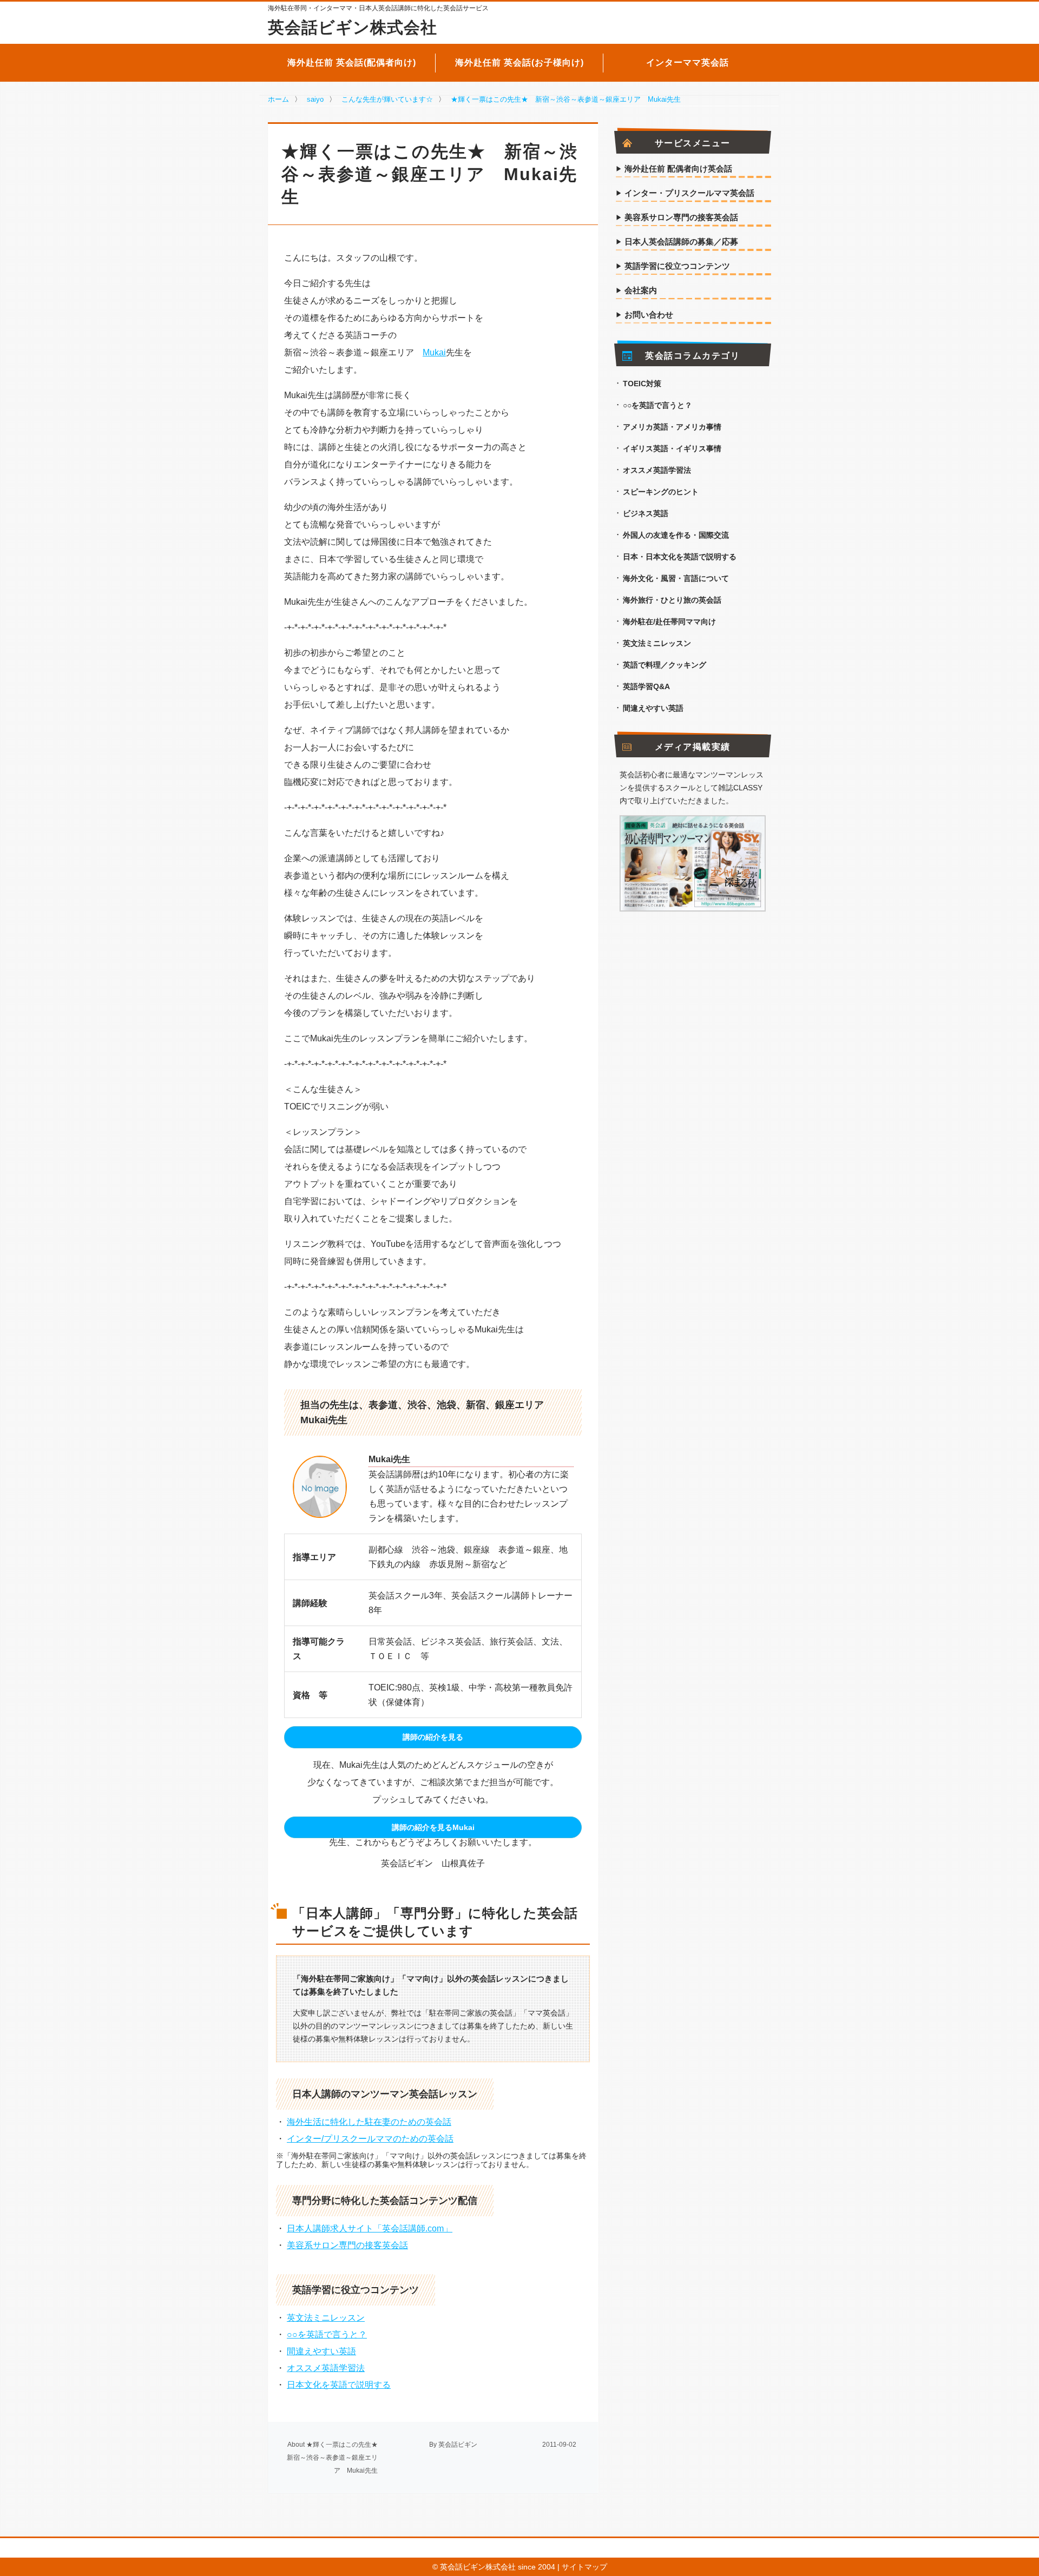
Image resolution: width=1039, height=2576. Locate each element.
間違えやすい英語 (321, 2351)
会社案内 (641, 290)
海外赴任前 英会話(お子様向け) (519, 62)
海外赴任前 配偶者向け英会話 (678, 169)
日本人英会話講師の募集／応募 (681, 242)
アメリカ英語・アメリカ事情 (672, 427)
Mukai (434, 352)
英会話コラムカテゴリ (692, 356)
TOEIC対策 (642, 384)
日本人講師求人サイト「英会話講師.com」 (370, 2228)
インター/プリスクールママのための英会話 (370, 2139)
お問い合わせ (649, 315)
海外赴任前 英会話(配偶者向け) (352, 62)
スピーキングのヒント (661, 492)
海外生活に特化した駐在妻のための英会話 (369, 2122)
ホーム (278, 99)
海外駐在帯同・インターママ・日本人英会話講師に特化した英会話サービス (378, 8)
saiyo (315, 99)
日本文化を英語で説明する (339, 2385)
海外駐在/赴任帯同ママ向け (669, 622)
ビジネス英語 (646, 513)
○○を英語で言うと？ (327, 2334)
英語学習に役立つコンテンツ (677, 266)
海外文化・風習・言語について (676, 578)
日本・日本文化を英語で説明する (680, 557)
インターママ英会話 (688, 62)
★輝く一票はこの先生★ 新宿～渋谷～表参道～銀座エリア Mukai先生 (566, 99)
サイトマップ (584, 2567)
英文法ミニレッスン (326, 2318)
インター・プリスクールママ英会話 (689, 193)
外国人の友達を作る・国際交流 (676, 535)
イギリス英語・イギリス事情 (672, 448)
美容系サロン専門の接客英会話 (347, 2245)
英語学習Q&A (646, 686)
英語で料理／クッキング (665, 665)
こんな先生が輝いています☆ (387, 99)
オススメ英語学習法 (326, 2368)
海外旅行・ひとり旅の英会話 (672, 600)
